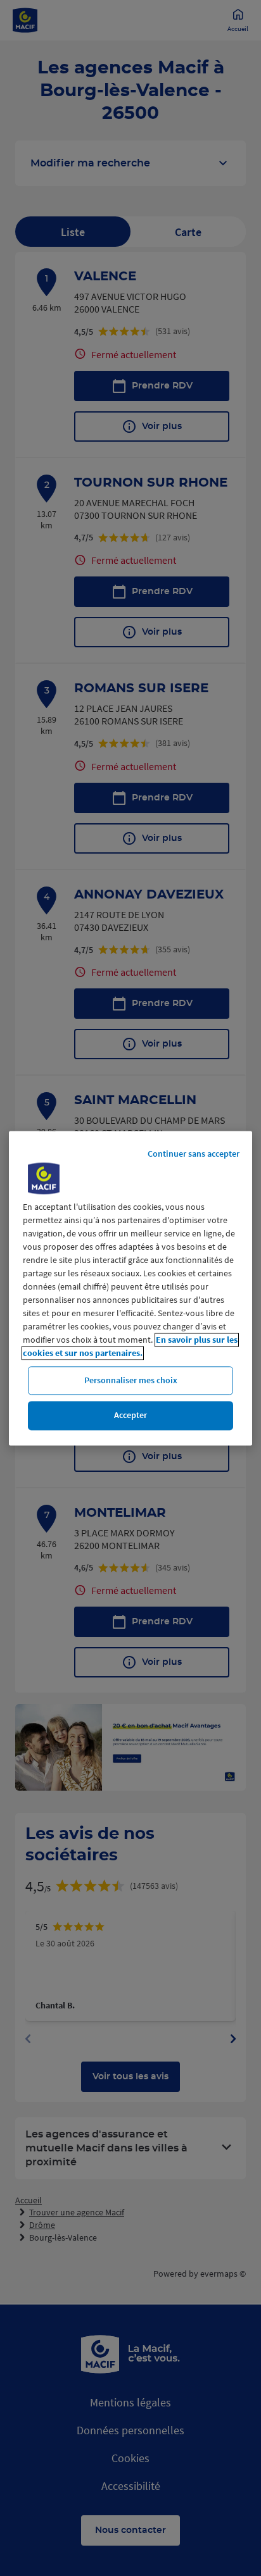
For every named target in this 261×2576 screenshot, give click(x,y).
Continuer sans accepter (194, 1154)
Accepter (130, 1416)
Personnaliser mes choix (131, 1380)
